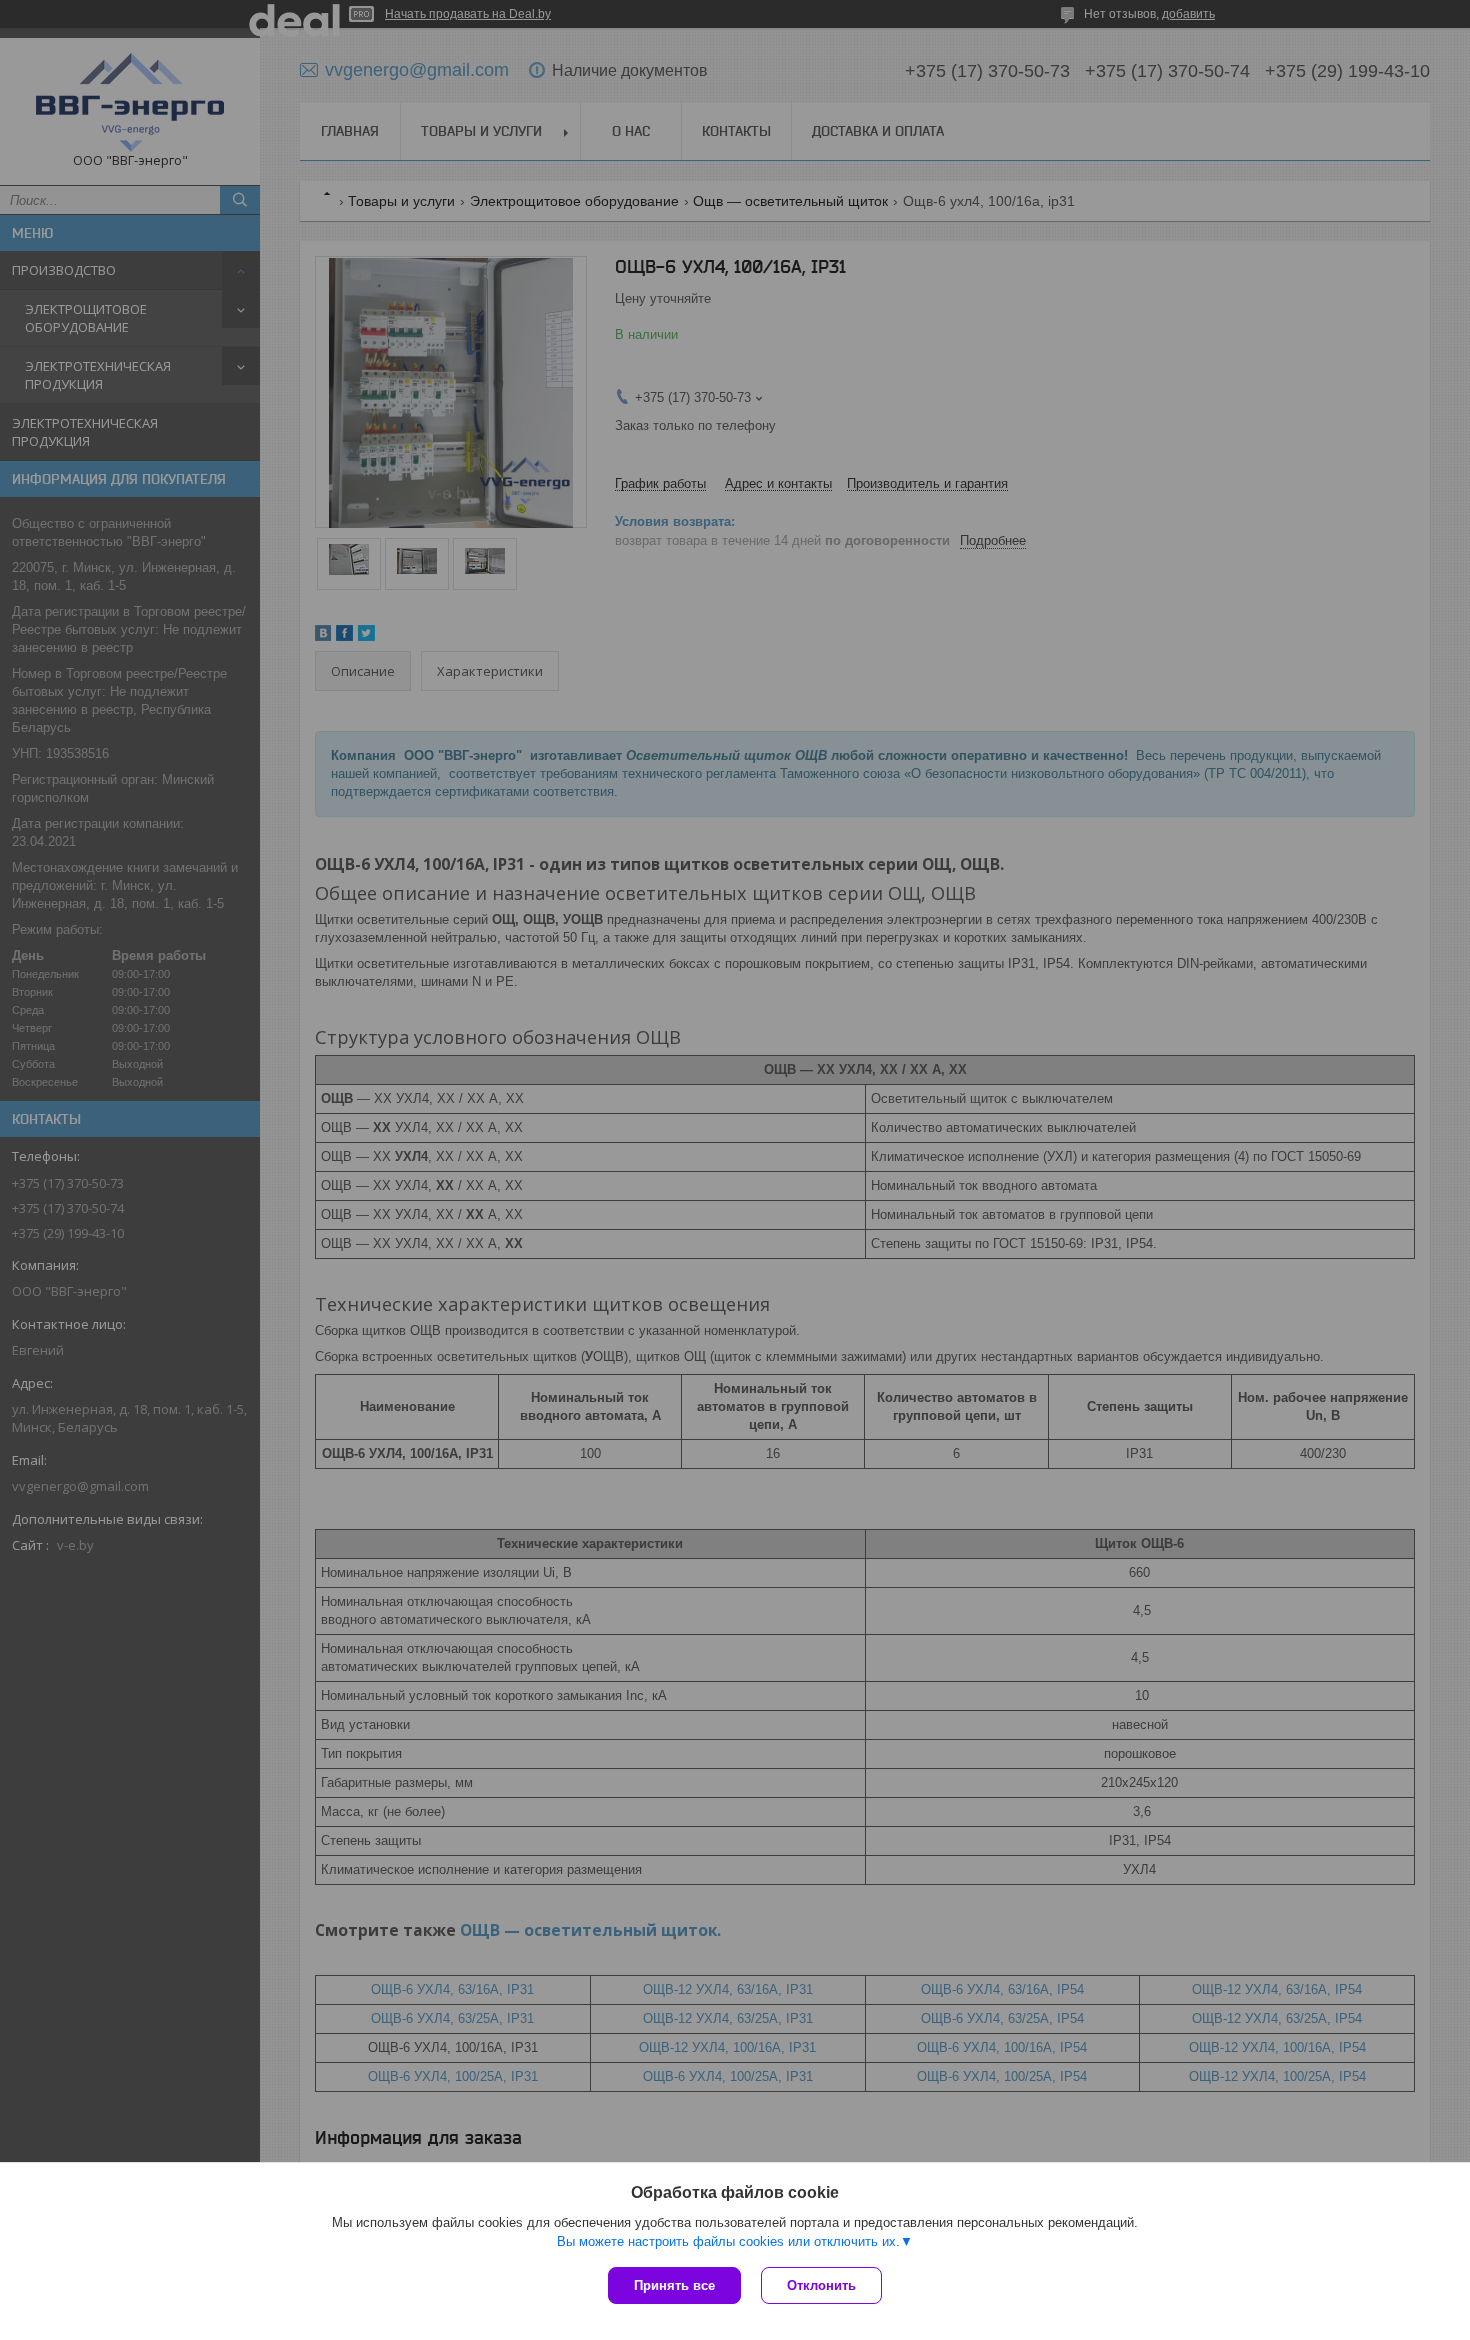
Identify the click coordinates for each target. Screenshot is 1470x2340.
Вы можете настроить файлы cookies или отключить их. (728, 2241)
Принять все (674, 2285)
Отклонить (821, 2285)
